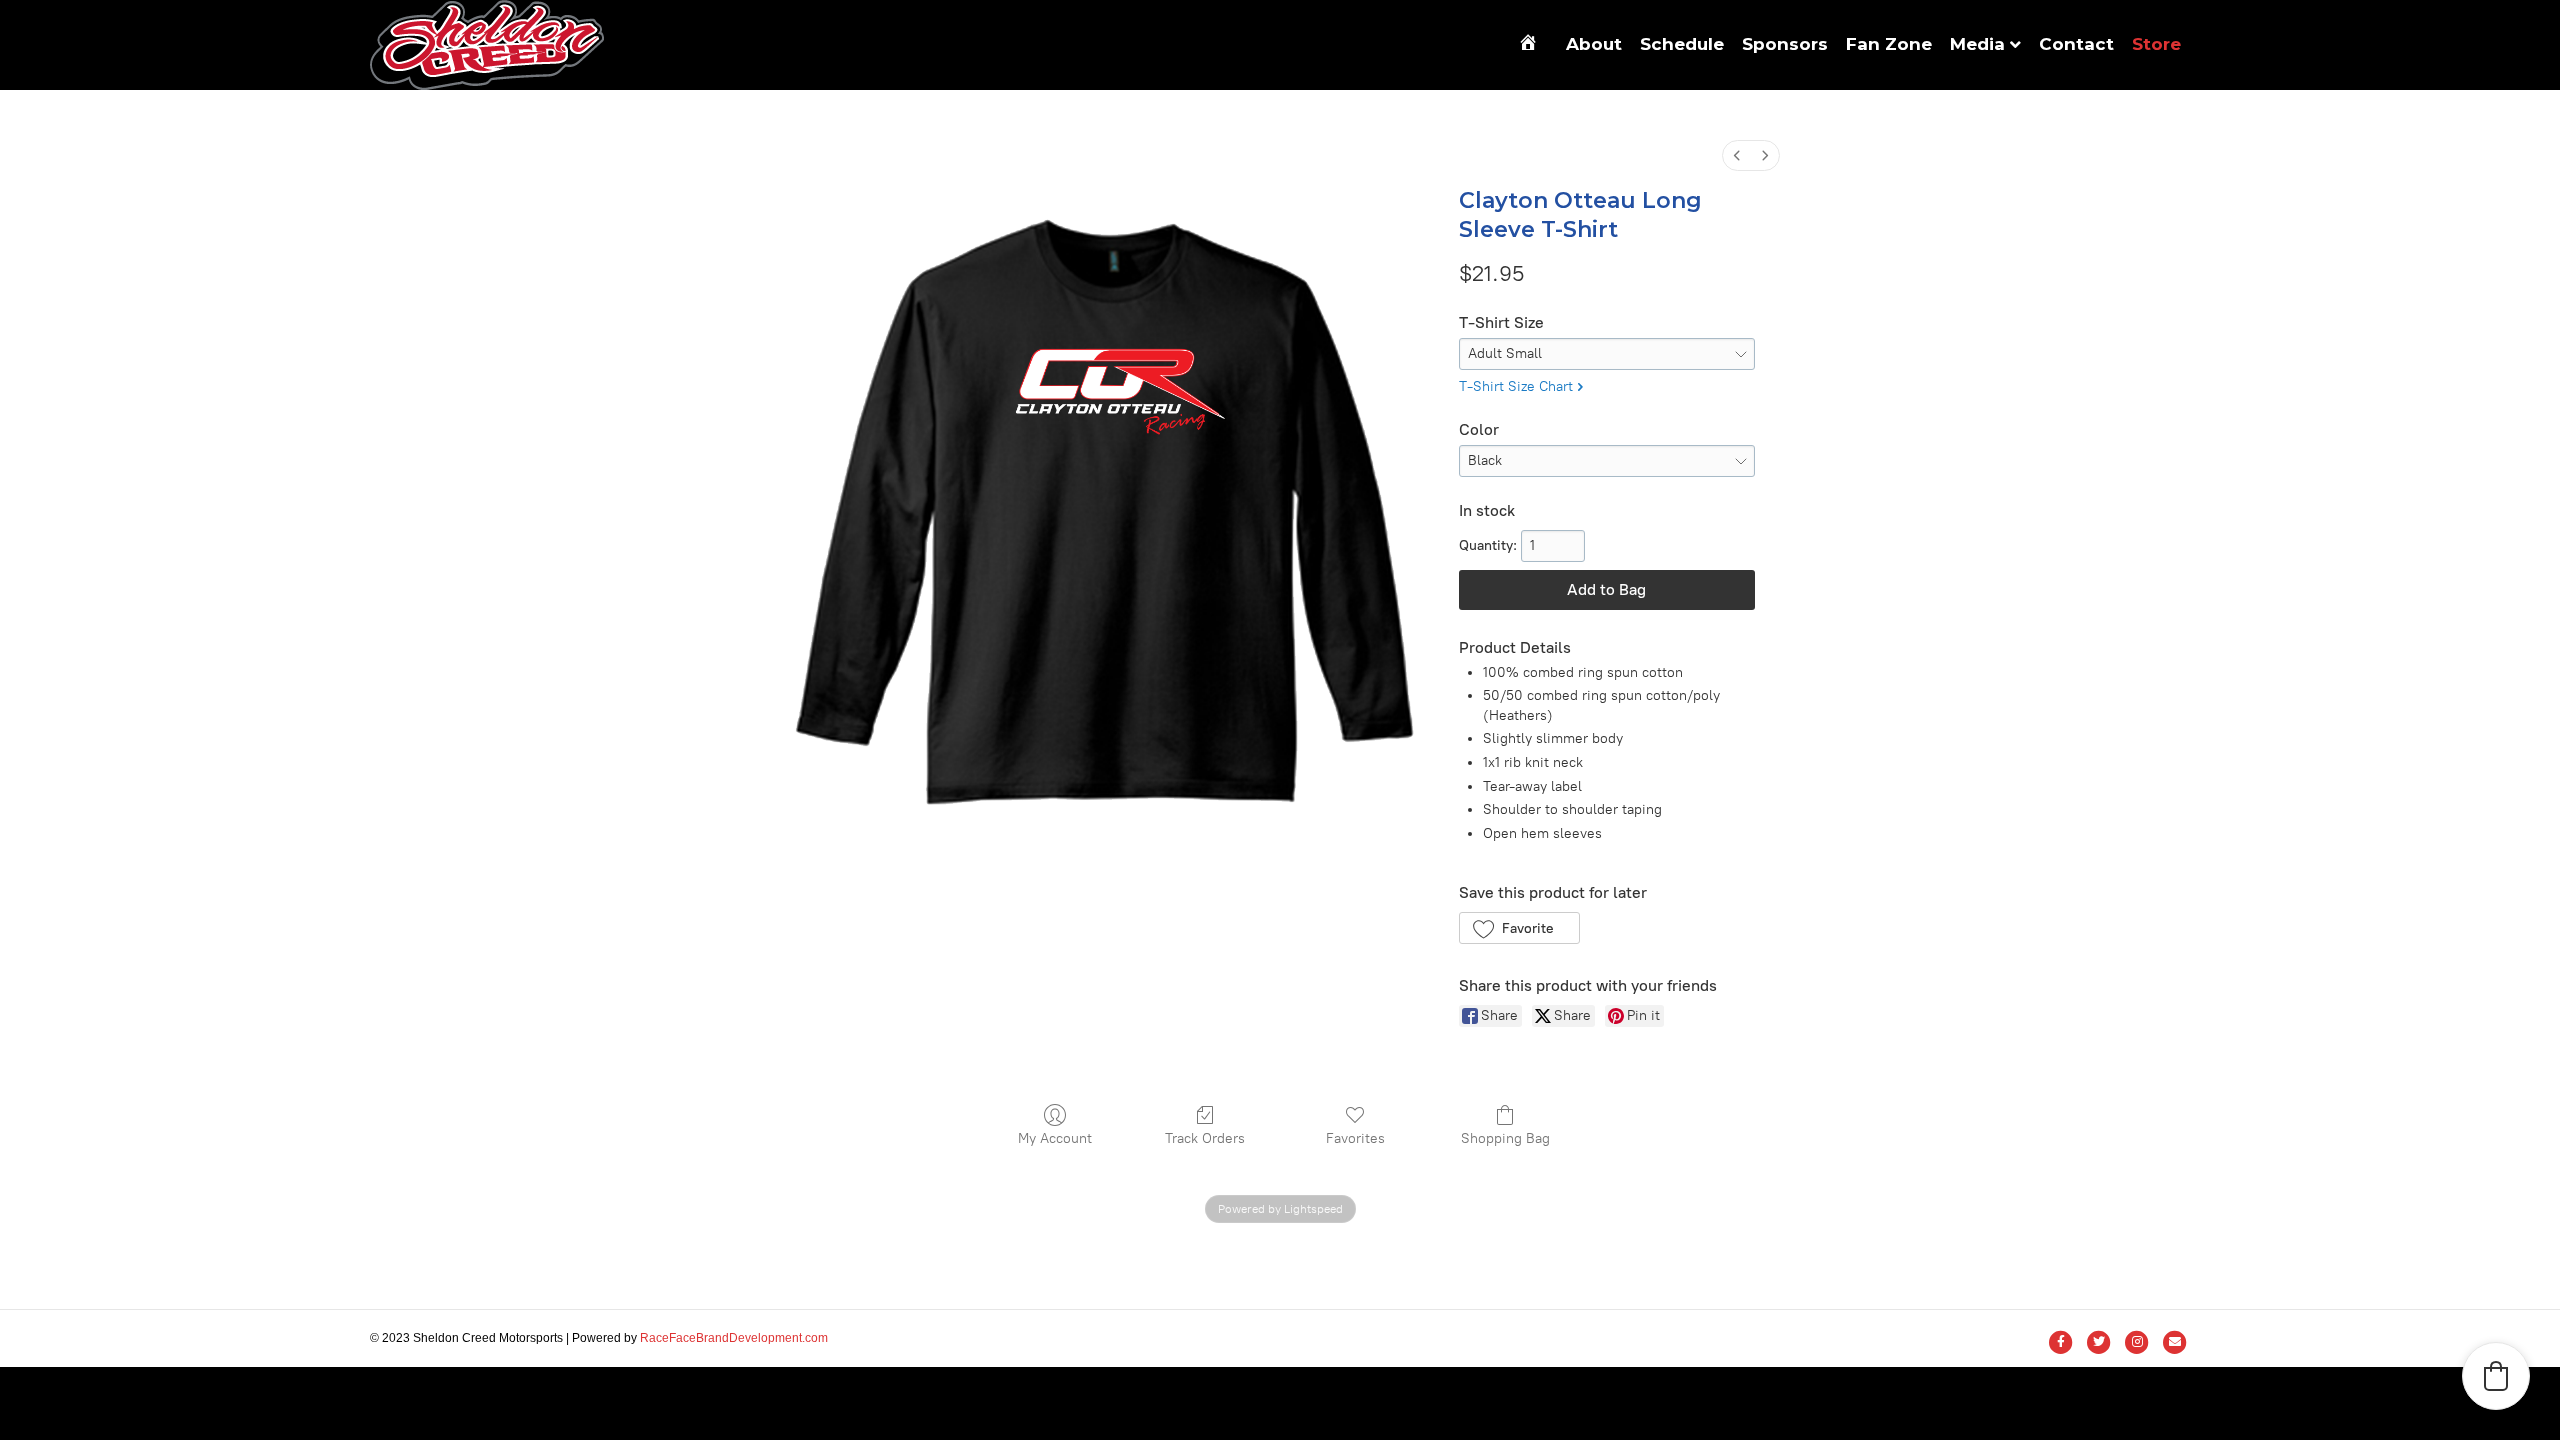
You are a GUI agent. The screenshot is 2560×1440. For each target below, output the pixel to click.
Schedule (1682, 44)
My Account (1055, 1138)
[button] (1519, 928)
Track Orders (1205, 1138)
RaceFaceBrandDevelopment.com (734, 1338)
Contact (2076, 44)
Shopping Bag (1505, 1138)
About (1594, 44)
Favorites (1355, 1138)
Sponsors (1785, 44)
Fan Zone (1889, 44)
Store (2156, 44)
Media (1977, 44)
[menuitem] (1737, 155)
